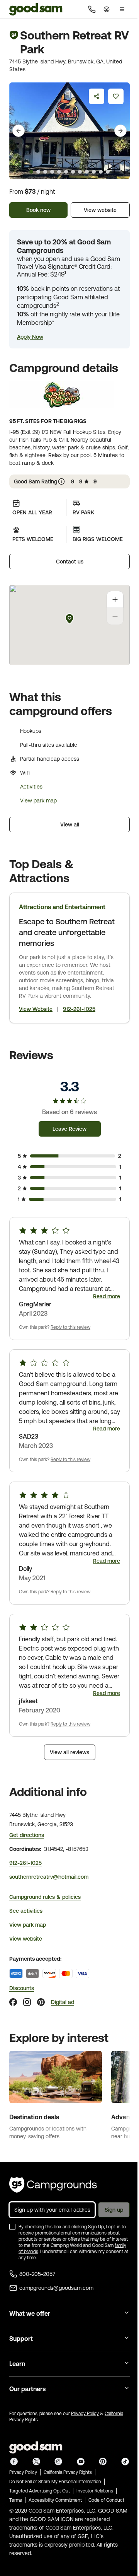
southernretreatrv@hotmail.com (49, 1877)
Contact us (70, 562)
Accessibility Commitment (55, 2500)
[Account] (107, 9)
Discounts (22, 1988)
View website (100, 210)
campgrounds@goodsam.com (56, 2288)
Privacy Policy (85, 2414)
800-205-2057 (37, 2274)
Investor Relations (95, 2491)
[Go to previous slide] (19, 131)
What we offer (30, 2313)
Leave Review (69, 1129)
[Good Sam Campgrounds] (53, 2185)
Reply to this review (70, 1327)
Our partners (27, 2389)
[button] (30, 337)
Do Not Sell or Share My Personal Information (55, 2482)
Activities (31, 787)
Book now (38, 210)
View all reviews (69, 1752)
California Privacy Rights (68, 2472)
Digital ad (63, 2002)
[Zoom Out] (115, 616)
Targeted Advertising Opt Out (40, 2491)
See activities (26, 1911)
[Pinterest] (41, 2002)
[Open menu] (122, 9)
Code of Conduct (106, 2500)
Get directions (27, 1835)
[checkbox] (12, 2227)
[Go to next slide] (120, 131)
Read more (107, 1296)
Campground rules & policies (45, 1897)
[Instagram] (27, 2002)
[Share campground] (97, 96)
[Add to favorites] (116, 96)
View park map (38, 801)
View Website (36, 1009)
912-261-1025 (79, 1009)
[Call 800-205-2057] (92, 9)
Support (21, 2339)
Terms (16, 2500)
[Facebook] (13, 2002)
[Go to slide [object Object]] (31, 172)
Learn (17, 2364)
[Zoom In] (115, 599)
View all (70, 825)
